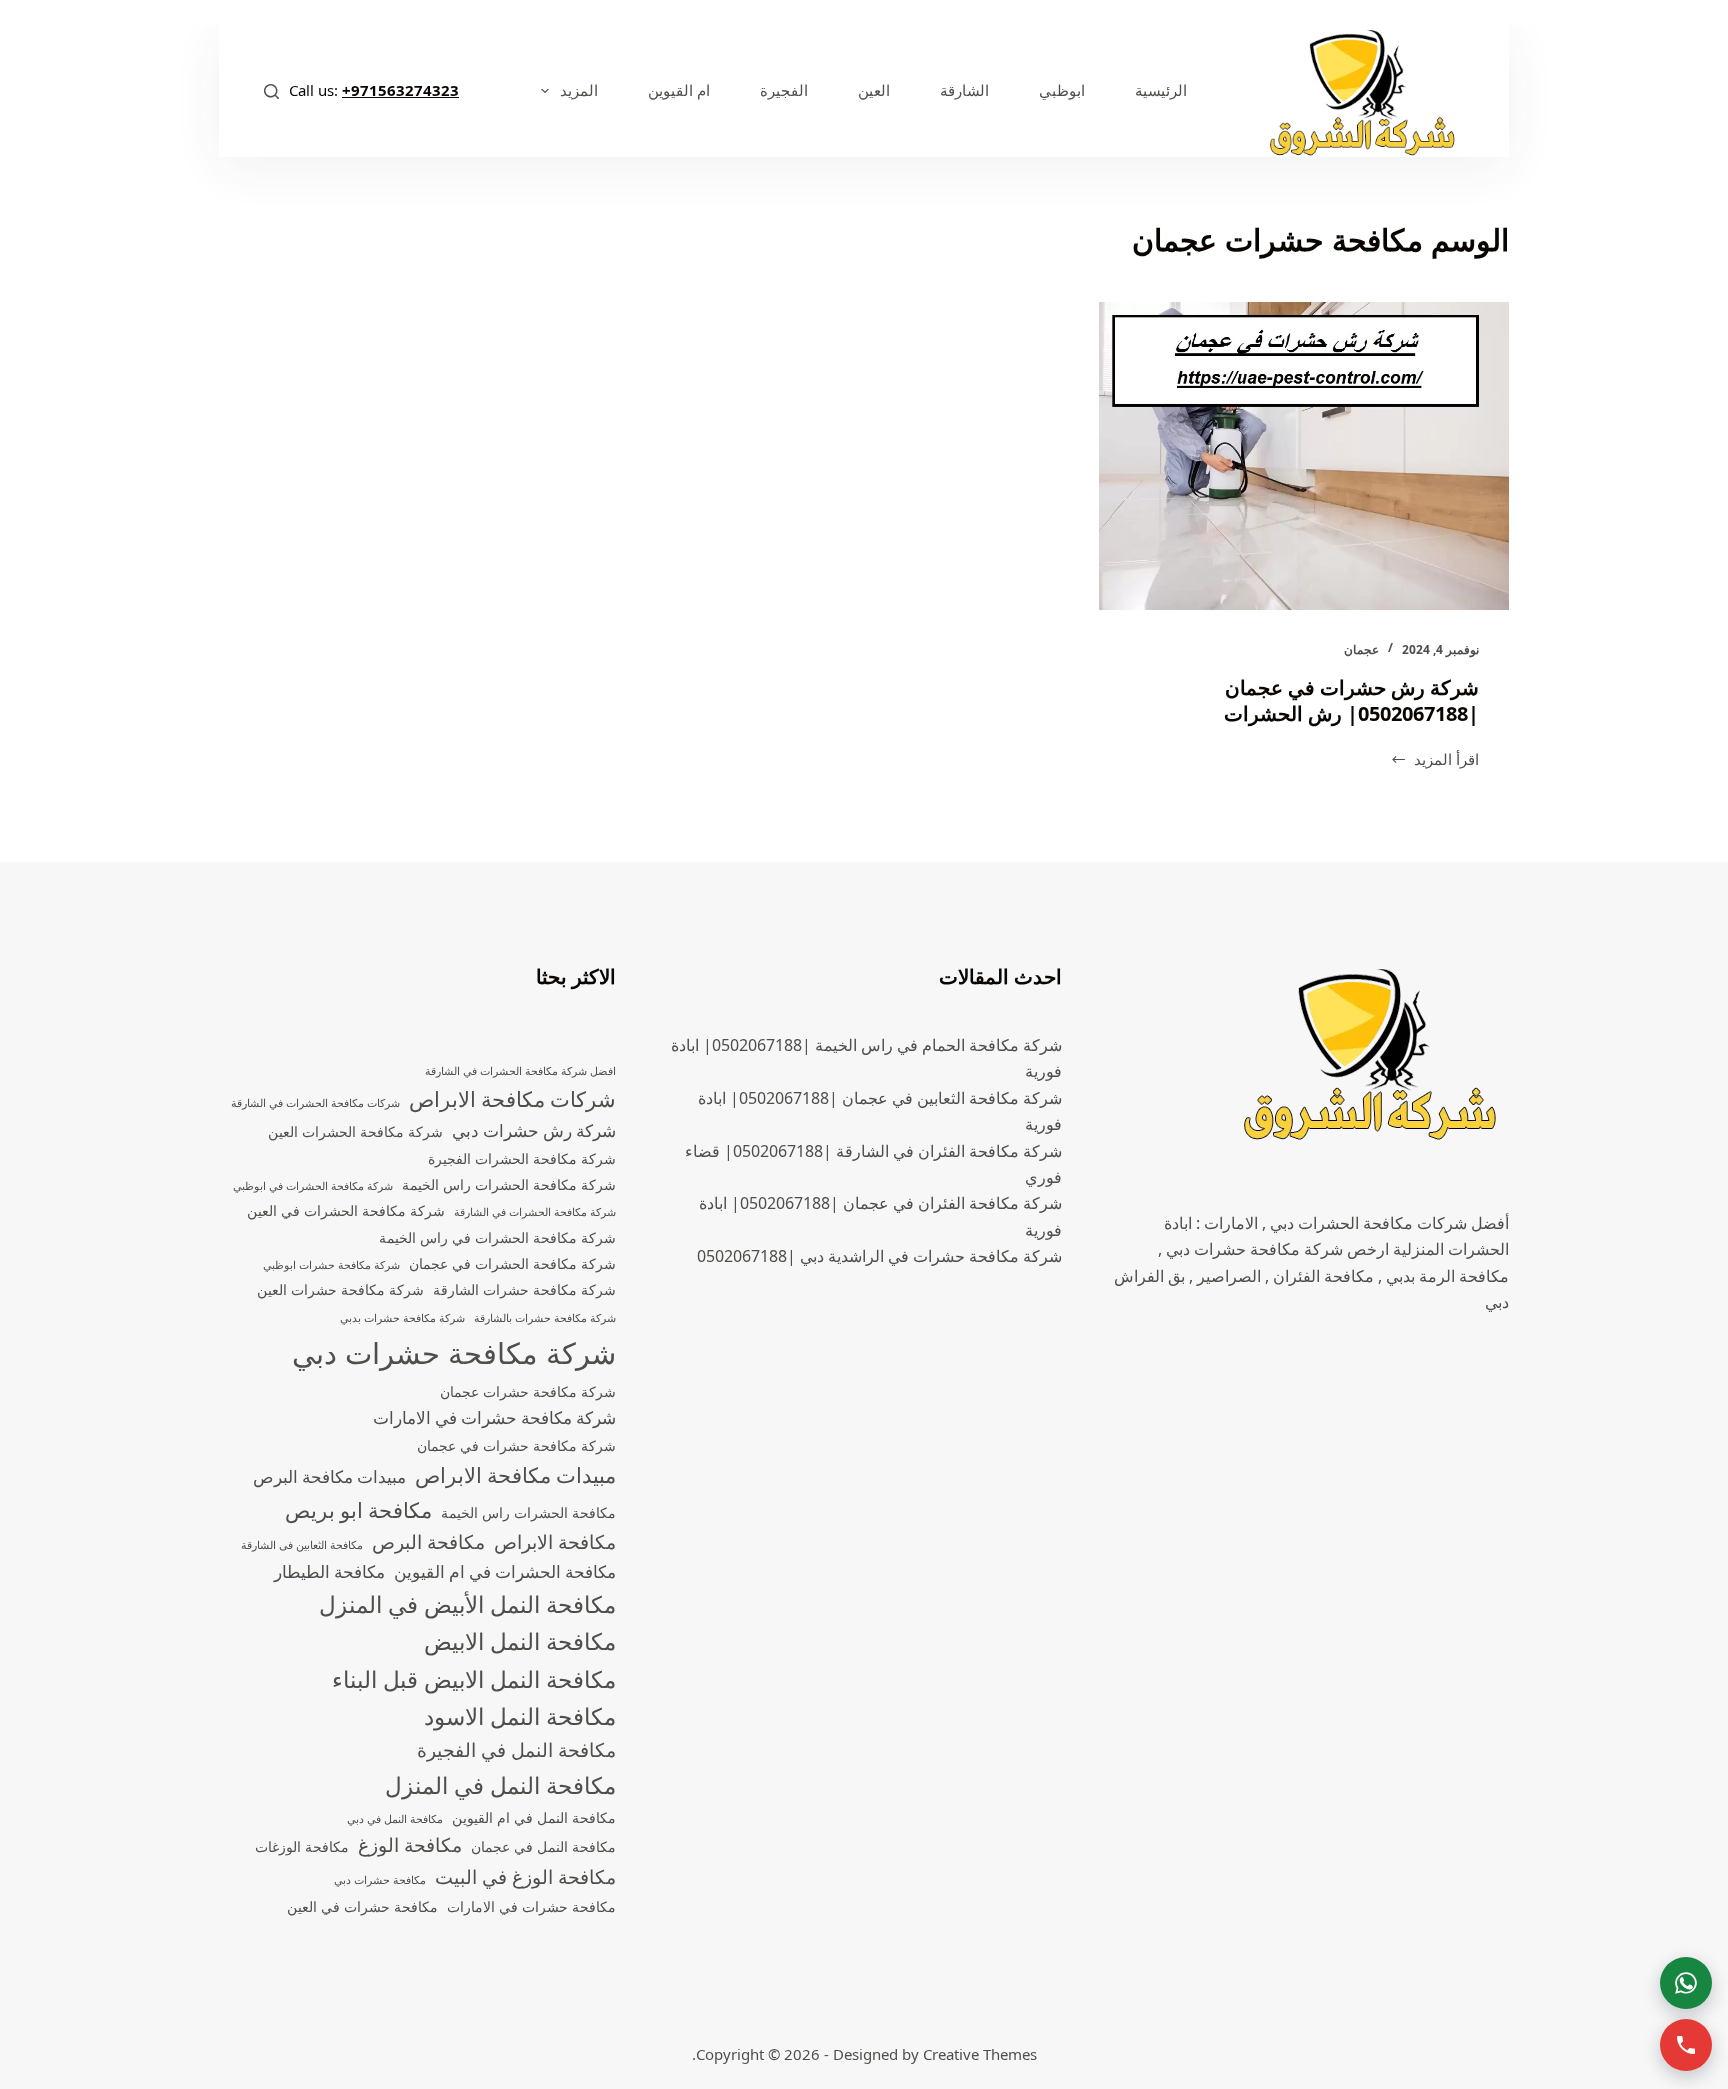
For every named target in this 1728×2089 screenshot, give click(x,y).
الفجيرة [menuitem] (784, 90)
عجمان (1361, 649)
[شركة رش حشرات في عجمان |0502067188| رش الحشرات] (1304, 456)
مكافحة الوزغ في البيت (525, 1877)
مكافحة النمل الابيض (520, 1641)
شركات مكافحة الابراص (512, 1099)
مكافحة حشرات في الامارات (531, 1906)
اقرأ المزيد (1435, 760)
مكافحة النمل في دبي (395, 1819)
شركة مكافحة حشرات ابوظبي (331, 1265)
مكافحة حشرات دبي (380, 1880)
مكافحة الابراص (555, 1542)
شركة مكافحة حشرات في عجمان (516, 1445)
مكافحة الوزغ (410, 1845)
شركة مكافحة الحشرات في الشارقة (535, 1212)
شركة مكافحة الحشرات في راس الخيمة (497, 1237)
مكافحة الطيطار (329, 1571)
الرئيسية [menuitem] (1161, 90)
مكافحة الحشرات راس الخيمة (528, 1512)
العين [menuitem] (874, 90)
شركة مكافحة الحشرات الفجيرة (522, 1158)
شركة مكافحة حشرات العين (340, 1289)
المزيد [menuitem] (579, 90)
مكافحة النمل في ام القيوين (534, 1817)
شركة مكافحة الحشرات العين (355, 1131)
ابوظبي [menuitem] (1062, 90)
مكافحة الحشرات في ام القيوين (505, 1571)
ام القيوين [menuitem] (679, 90)
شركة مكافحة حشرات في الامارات (494, 1417)
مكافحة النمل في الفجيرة (516, 1750)
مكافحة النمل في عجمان (543, 1846)
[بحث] (271, 91)
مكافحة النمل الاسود (520, 1716)
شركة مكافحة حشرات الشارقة (524, 1289)
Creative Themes (980, 2054)
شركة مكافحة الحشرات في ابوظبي (313, 1186)
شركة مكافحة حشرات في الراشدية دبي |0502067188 (879, 1256)
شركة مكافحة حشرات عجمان (528, 1391)
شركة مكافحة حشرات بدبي (402, 1318)
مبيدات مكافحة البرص (329, 1476)
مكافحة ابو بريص (358, 1510)
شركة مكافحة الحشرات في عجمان (512, 1263)
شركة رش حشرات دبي (534, 1130)
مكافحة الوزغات (302, 1846)
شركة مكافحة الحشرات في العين (346, 1210)
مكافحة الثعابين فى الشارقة (302, 1545)
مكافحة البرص (428, 1542)
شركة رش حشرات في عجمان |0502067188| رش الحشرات (1351, 700)
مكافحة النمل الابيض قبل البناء (474, 1679)
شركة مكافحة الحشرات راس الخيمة (509, 1184)
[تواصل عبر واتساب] (1686, 1983)
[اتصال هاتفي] (1686, 2045)
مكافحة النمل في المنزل (500, 1785)
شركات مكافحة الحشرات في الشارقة (315, 1103)
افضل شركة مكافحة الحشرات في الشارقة (520, 1071)
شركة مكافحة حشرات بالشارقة (545, 1318)
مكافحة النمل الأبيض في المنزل (467, 1604)
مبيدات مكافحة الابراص (515, 1475)
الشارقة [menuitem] (964, 90)
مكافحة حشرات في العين (362, 1906)
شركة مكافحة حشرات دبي (454, 1353)
